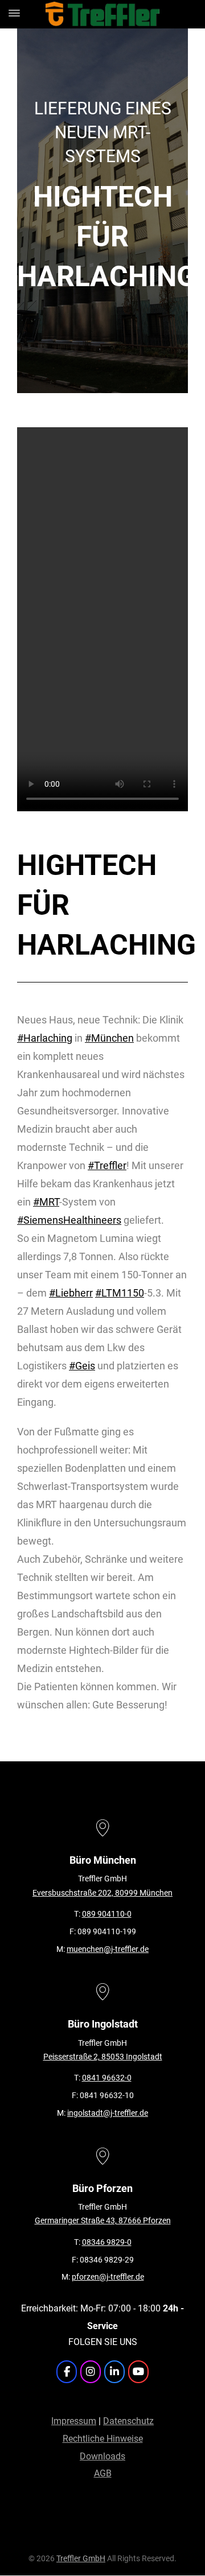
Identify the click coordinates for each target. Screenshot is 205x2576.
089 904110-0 (107, 1914)
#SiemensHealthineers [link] (69, 1220)
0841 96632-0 (107, 2078)
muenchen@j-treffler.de (108, 1949)
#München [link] (109, 1038)
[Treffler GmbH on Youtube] (138, 2372)
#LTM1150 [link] (120, 1293)
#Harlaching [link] (45, 1038)
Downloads (102, 2456)
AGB (103, 2473)
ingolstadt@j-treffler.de (108, 2113)
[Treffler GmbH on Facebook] (67, 2372)
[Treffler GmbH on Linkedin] (114, 2372)
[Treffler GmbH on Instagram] (91, 2372)
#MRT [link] (46, 1202)
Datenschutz (128, 2421)
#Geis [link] (82, 1366)
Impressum (74, 2421)
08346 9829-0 (107, 2242)
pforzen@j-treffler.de (108, 2277)
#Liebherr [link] (71, 1293)
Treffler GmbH (81, 2559)
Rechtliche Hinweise (103, 2439)
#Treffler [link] (107, 1165)
